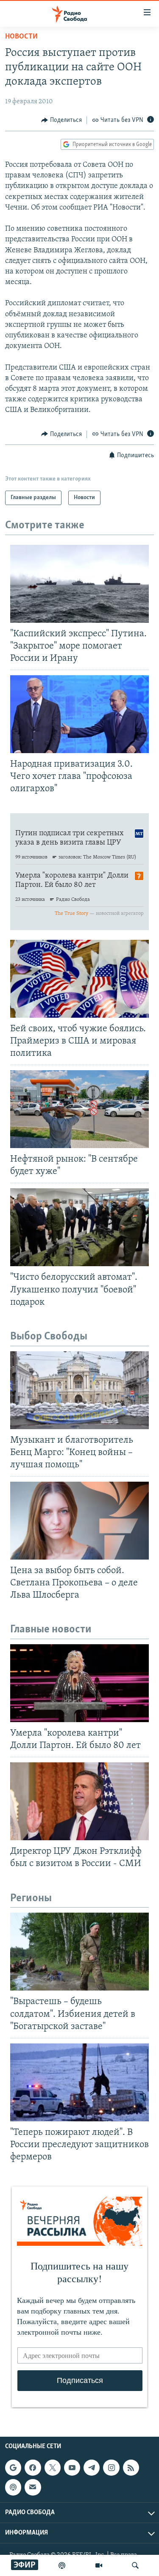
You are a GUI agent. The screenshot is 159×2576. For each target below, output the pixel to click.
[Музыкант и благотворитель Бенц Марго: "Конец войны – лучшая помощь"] (79, 1390)
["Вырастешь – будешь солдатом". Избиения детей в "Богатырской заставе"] (79, 1952)
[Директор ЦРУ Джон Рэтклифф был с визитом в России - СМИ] (79, 1801)
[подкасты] (62, 2565)
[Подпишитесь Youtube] (72, 2468)
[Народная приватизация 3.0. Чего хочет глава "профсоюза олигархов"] (79, 714)
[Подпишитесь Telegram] (92, 2468)
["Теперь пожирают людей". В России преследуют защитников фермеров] (79, 2082)
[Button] (61, 120)
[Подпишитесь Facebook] (33, 2468)
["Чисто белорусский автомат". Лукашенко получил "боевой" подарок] (79, 1227)
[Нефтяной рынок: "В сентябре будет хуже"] (79, 1109)
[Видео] (99, 2565)
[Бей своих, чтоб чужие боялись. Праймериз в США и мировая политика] (79, 979)
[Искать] (135, 2565)
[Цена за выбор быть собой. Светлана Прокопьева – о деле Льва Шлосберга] (79, 1521)
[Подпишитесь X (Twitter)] (53, 2468)
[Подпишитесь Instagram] (111, 2468)
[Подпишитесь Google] (13, 2468)
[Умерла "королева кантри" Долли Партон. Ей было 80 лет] (79, 1683)
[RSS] (131, 2468)
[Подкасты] (13, 2488)
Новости (21, 37)
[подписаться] (33, 2488)
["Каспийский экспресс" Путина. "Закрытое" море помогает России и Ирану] (79, 584)
